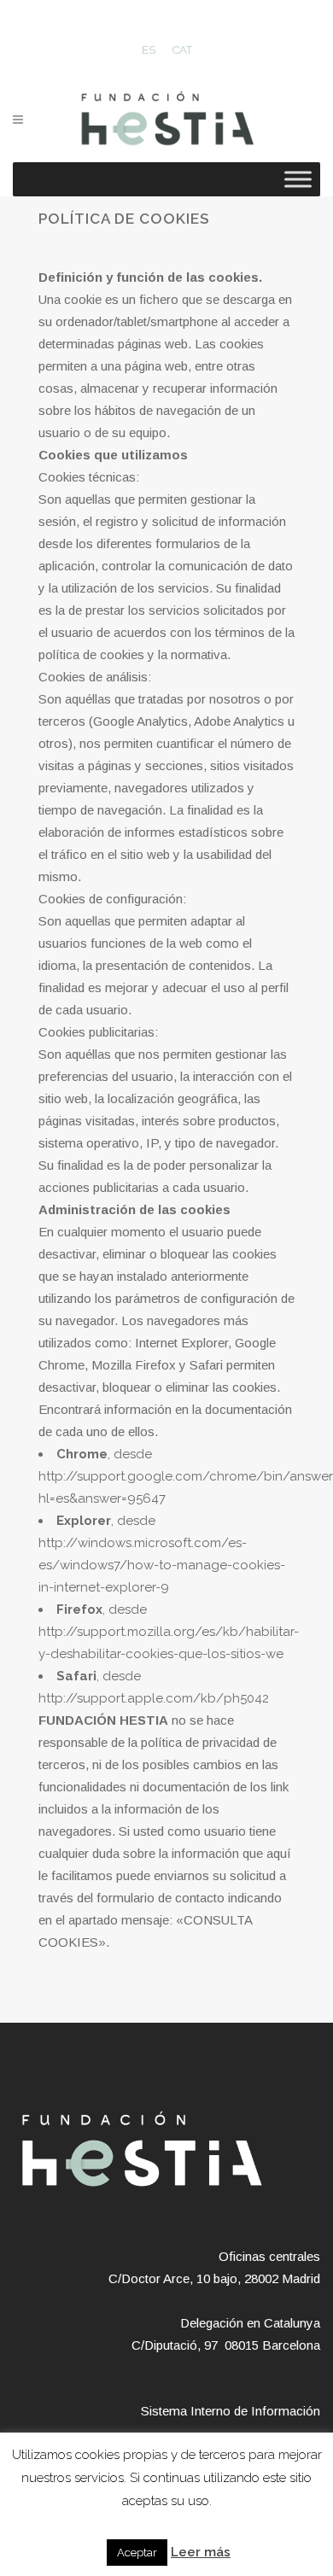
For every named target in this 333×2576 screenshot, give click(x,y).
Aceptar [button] (137, 2553)
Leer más (201, 2552)
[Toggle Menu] (298, 179)
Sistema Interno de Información (231, 2411)
